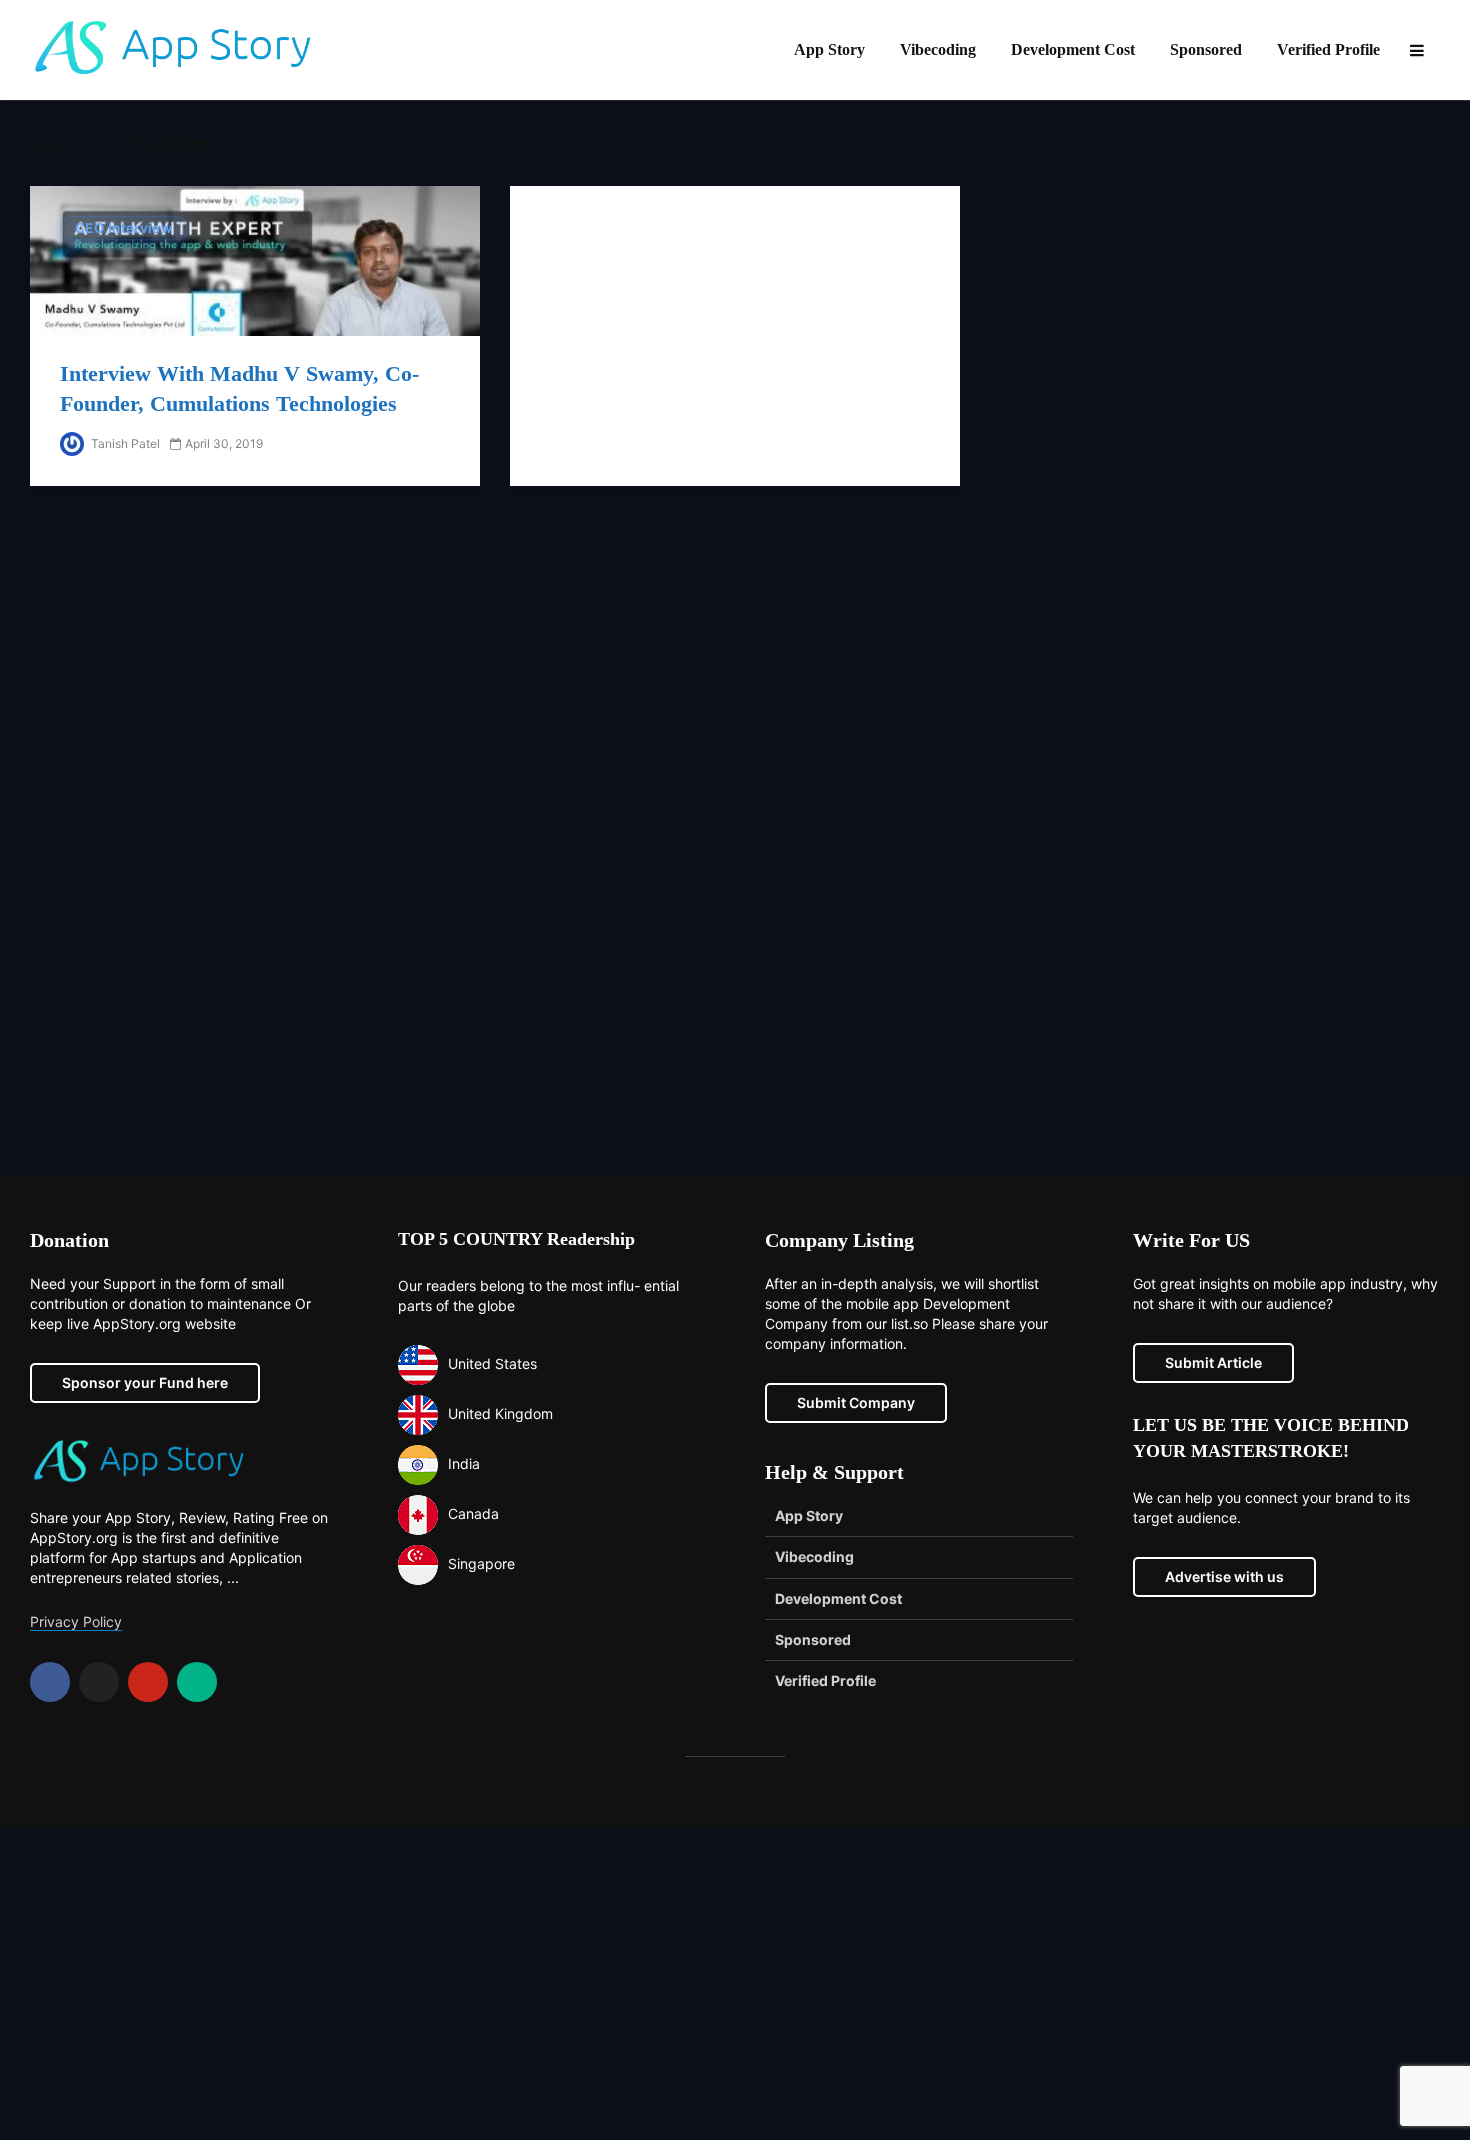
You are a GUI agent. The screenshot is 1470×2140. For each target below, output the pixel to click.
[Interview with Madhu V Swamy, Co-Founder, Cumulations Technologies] (255, 260)
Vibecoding (938, 49)
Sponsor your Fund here (145, 1382)
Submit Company (856, 1402)
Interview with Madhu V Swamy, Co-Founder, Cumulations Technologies (239, 388)
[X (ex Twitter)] (99, 1682)
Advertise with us (1224, 1576)
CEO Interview (123, 228)
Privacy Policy (76, 1621)
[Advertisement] (735, 1160)
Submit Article (1213, 1362)
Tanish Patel (124, 443)
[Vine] (197, 1682)
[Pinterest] (148, 1682)
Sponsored (1206, 49)
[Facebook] (50, 1682)
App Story (829, 49)
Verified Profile (1328, 49)
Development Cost (1073, 49)
